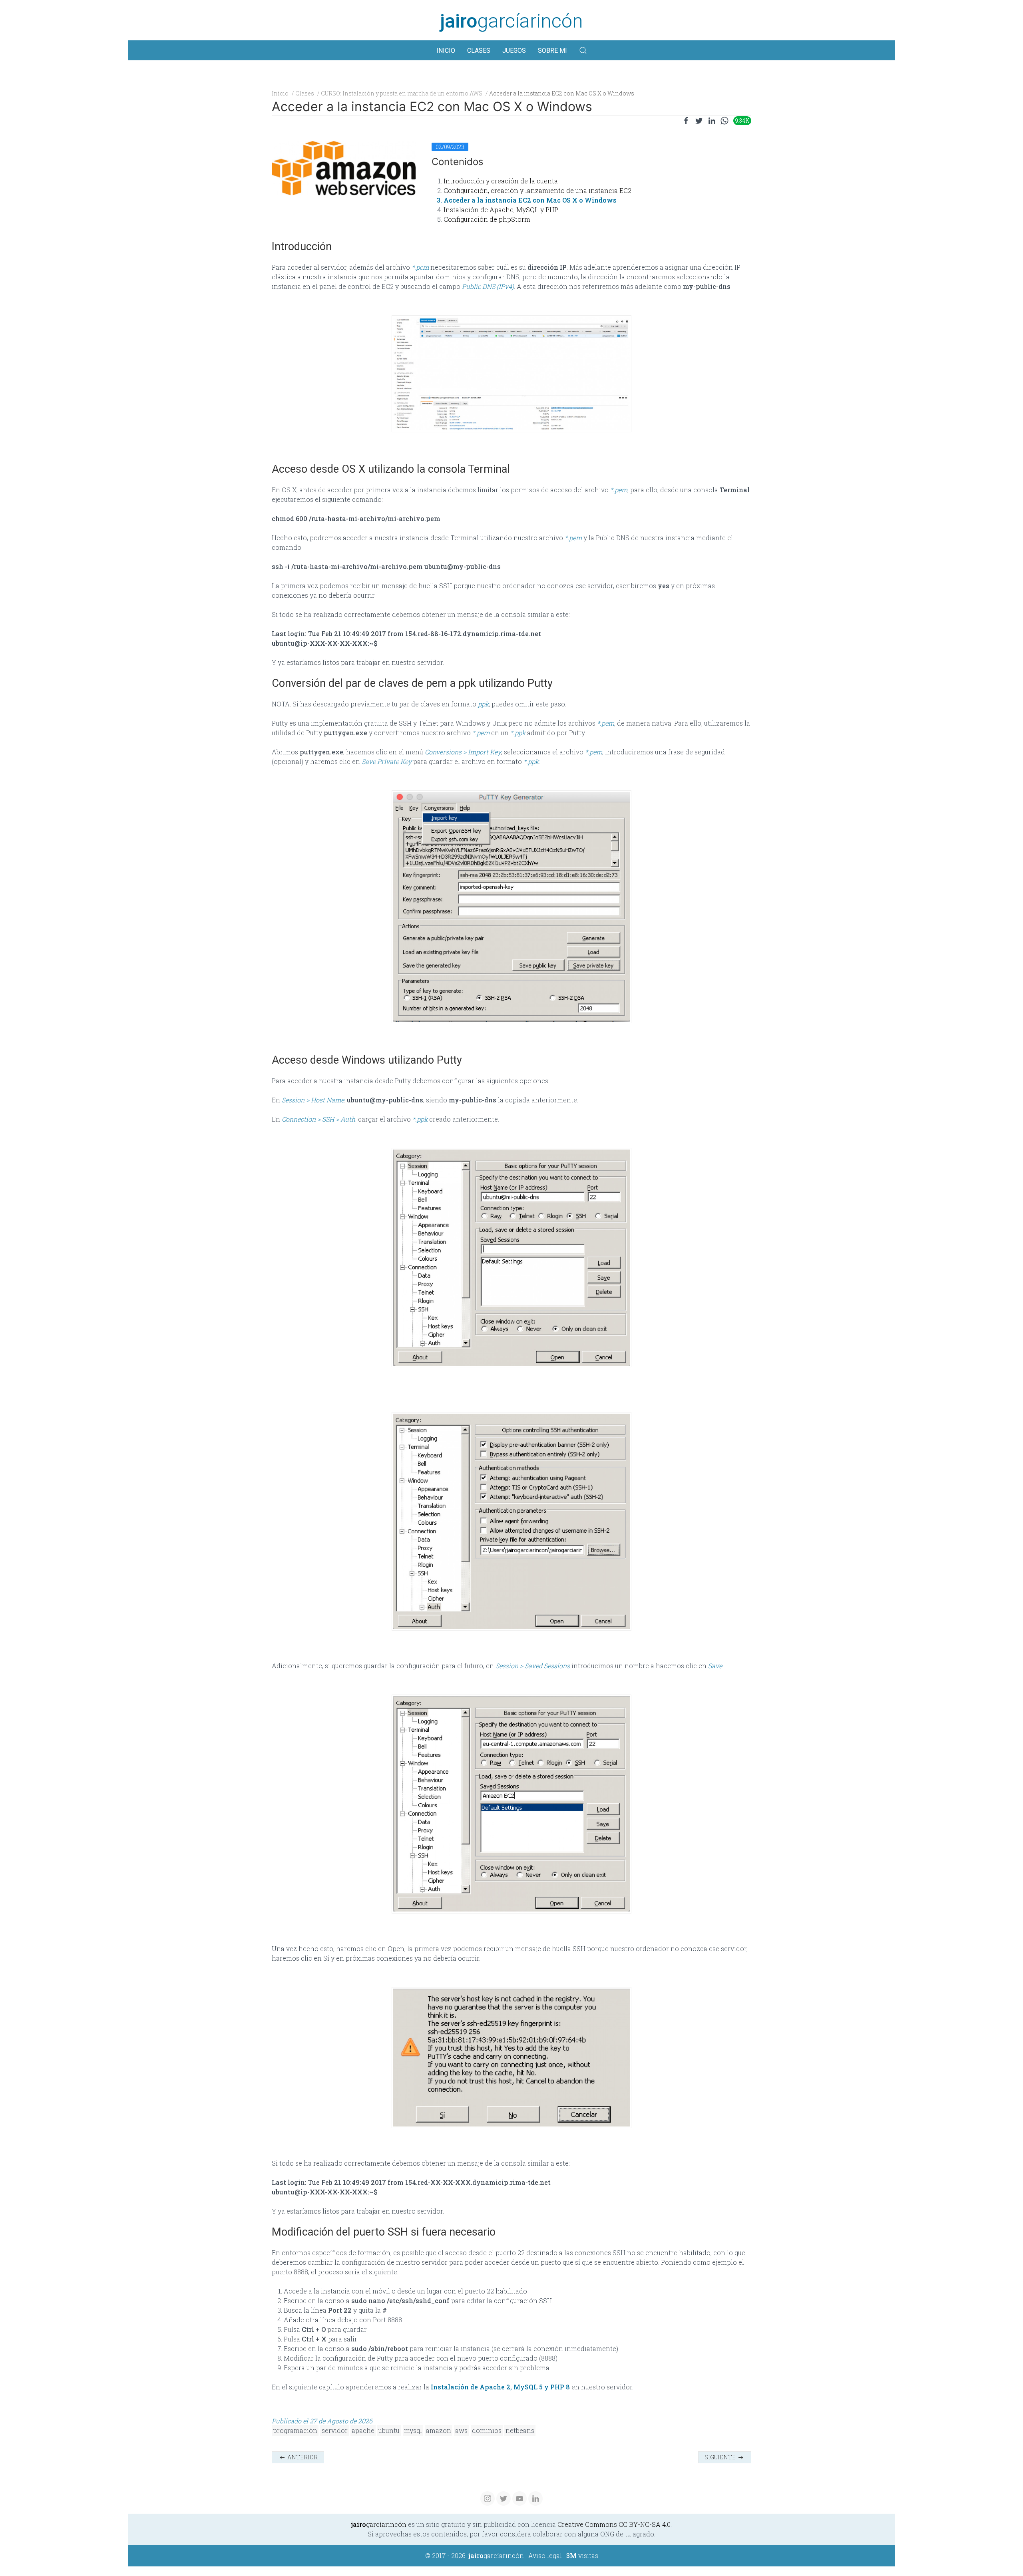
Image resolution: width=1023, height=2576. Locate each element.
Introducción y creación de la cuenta (501, 181)
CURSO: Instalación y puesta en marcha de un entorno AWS (402, 93)
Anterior (302, 2457)
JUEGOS (514, 51)
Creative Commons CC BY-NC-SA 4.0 (614, 2524)
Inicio (280, 93)
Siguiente (721, 2457)
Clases (305, 93)
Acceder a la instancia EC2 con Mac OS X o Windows (530, 200)
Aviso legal (545, 2555)
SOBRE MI (552, 51)
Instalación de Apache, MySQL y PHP (501, 210)
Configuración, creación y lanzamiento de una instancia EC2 (537, 190)
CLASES (479, 51)
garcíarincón (511, 21)
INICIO (446, 51)
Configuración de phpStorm (487, 219)
